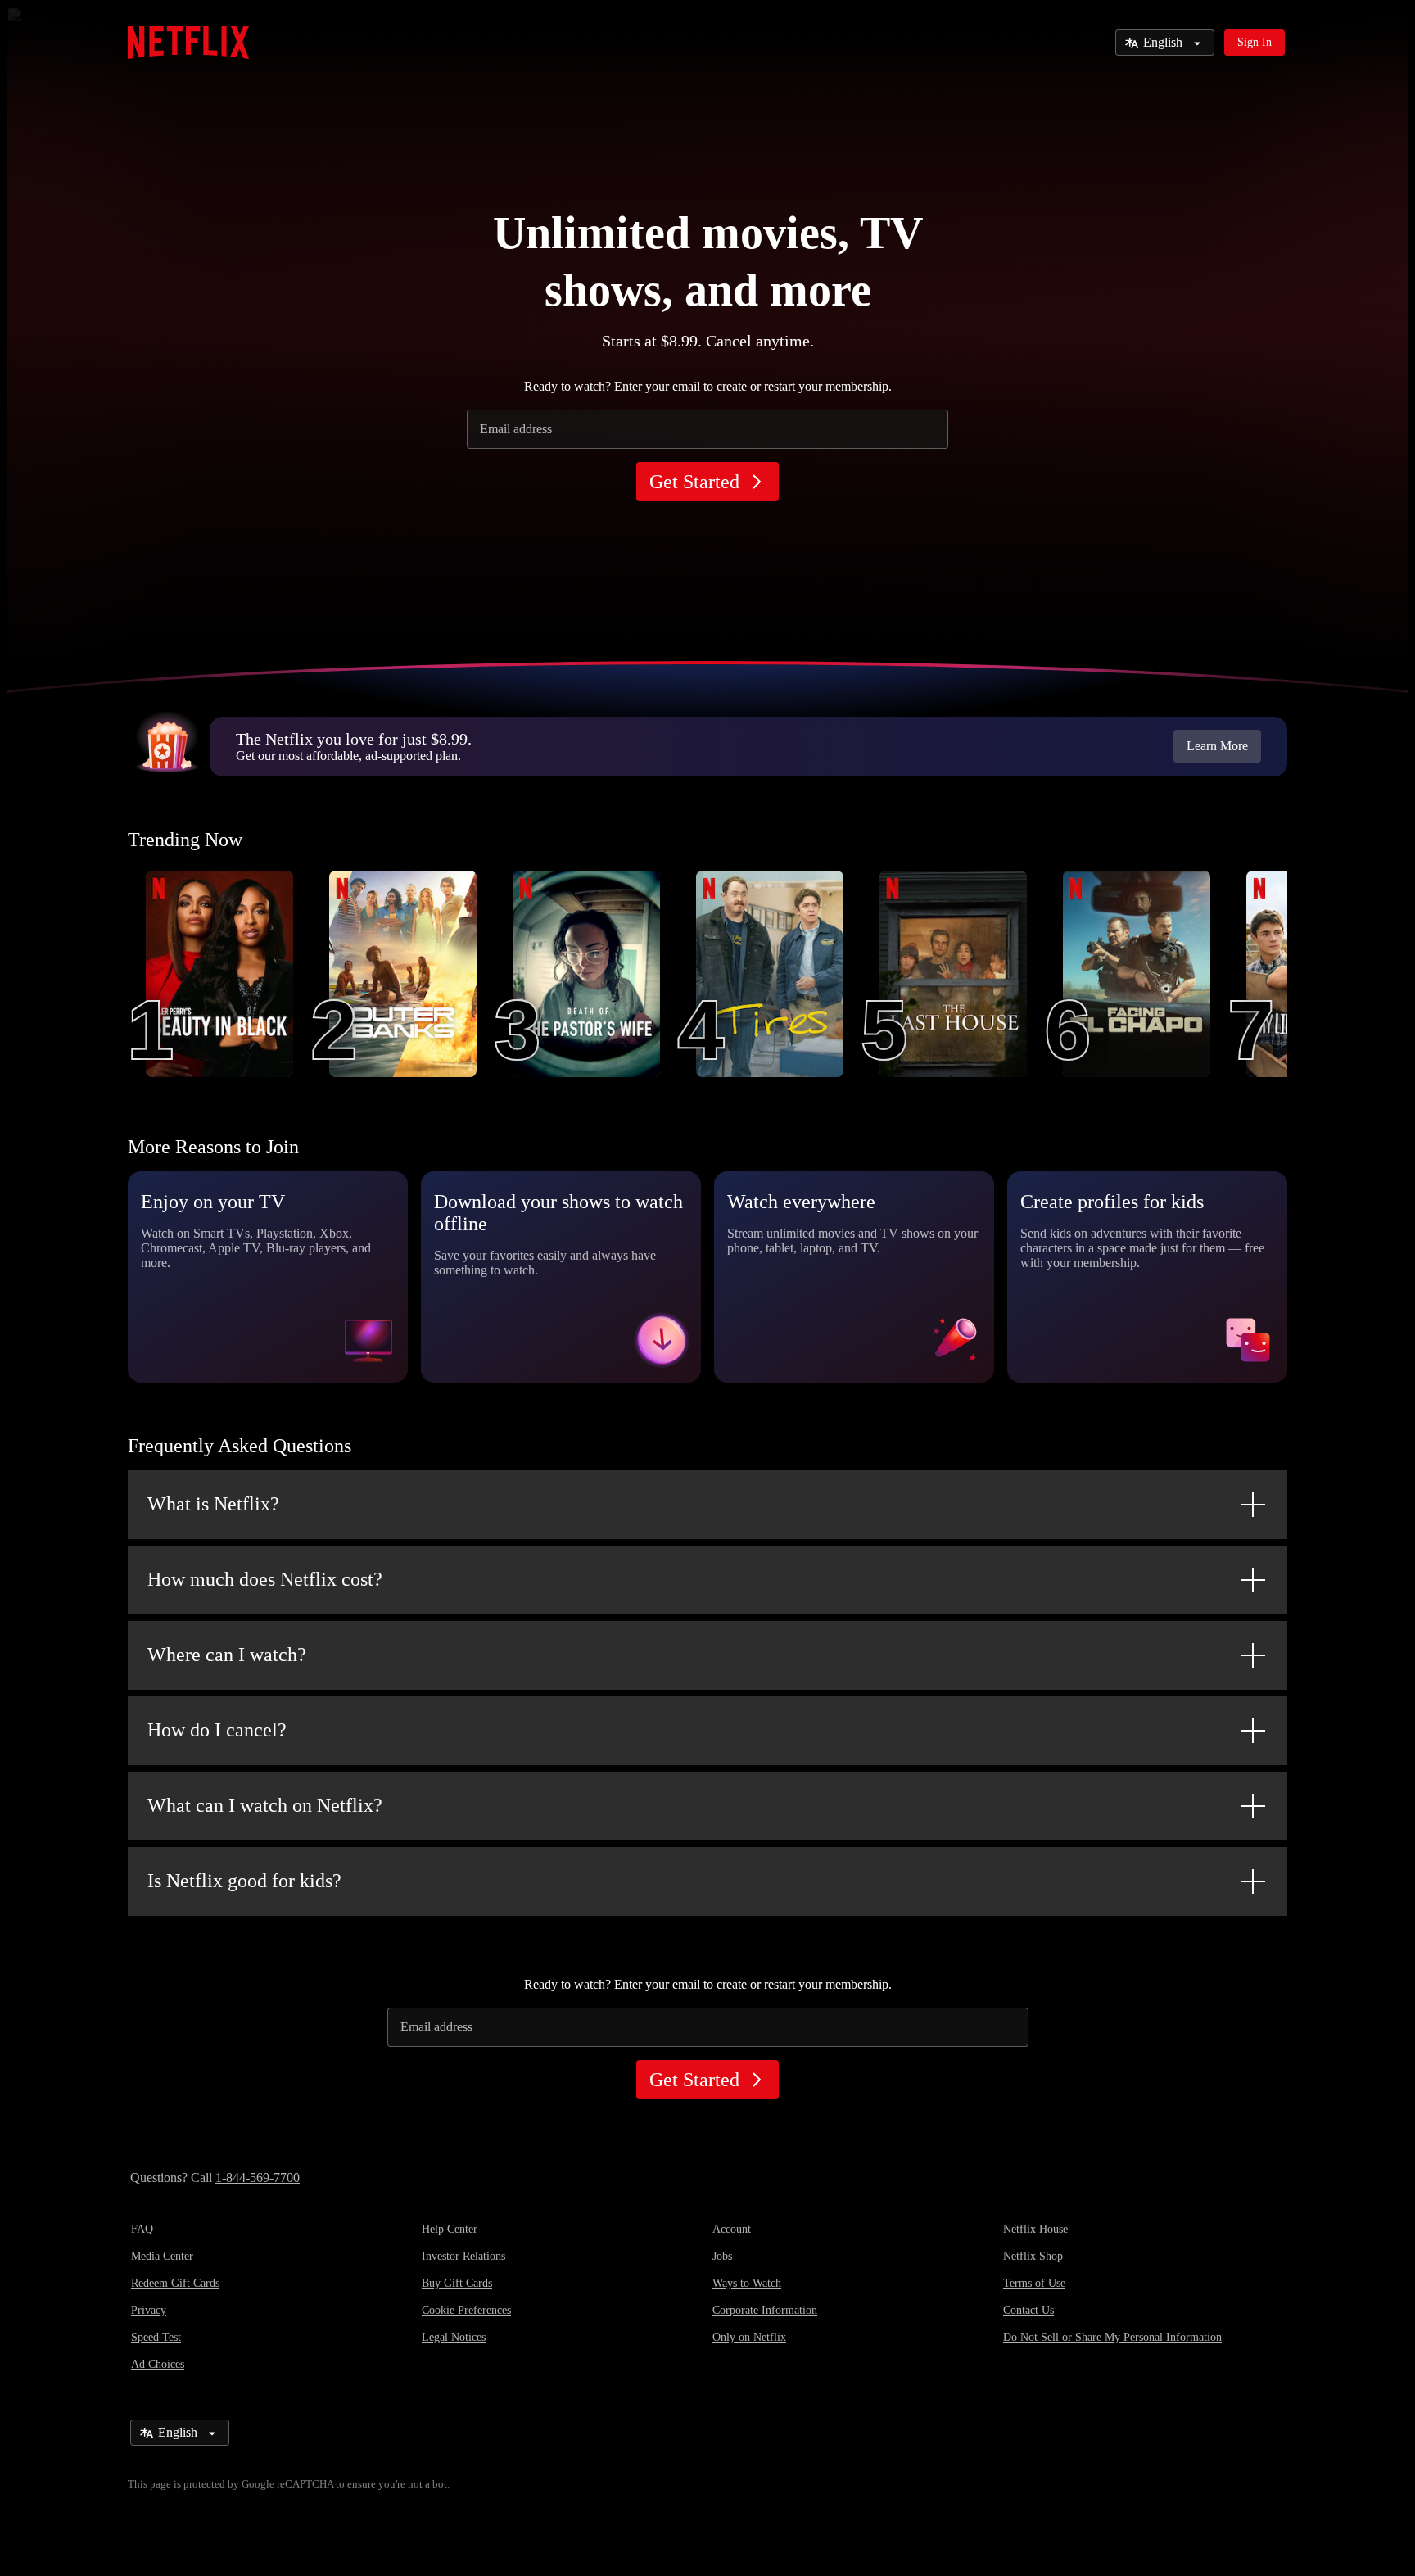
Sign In (1255, 42)
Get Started (694, 482)
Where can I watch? (227, 1655)
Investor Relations (463, 2256)
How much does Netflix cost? (265, 1579)
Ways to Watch (747, 2283)
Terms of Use (1034, 2283)
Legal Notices (454, 2337)
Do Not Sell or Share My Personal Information (1112, 2337)
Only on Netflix (749, 2337)
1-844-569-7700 (258, 2178)
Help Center (450, 2229)
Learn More (1217, 746)
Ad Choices (158, 2364)
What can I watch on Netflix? (265, 1805)
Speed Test (156, 2337)
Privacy (149, 2310)
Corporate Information (765, 2310)
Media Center (162, 2256)
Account (732, 2229)
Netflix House (1035, 2229)
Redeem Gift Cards (175, 2283)
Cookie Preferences (466, 2310)
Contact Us (1028, 2310)
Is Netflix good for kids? (244, 1881)
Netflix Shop (1033, 2256)
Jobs (722, 2256)
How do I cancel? (217, 1730)
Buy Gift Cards (457, 2283)
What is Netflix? (213, 1504)
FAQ (142, 2229)
